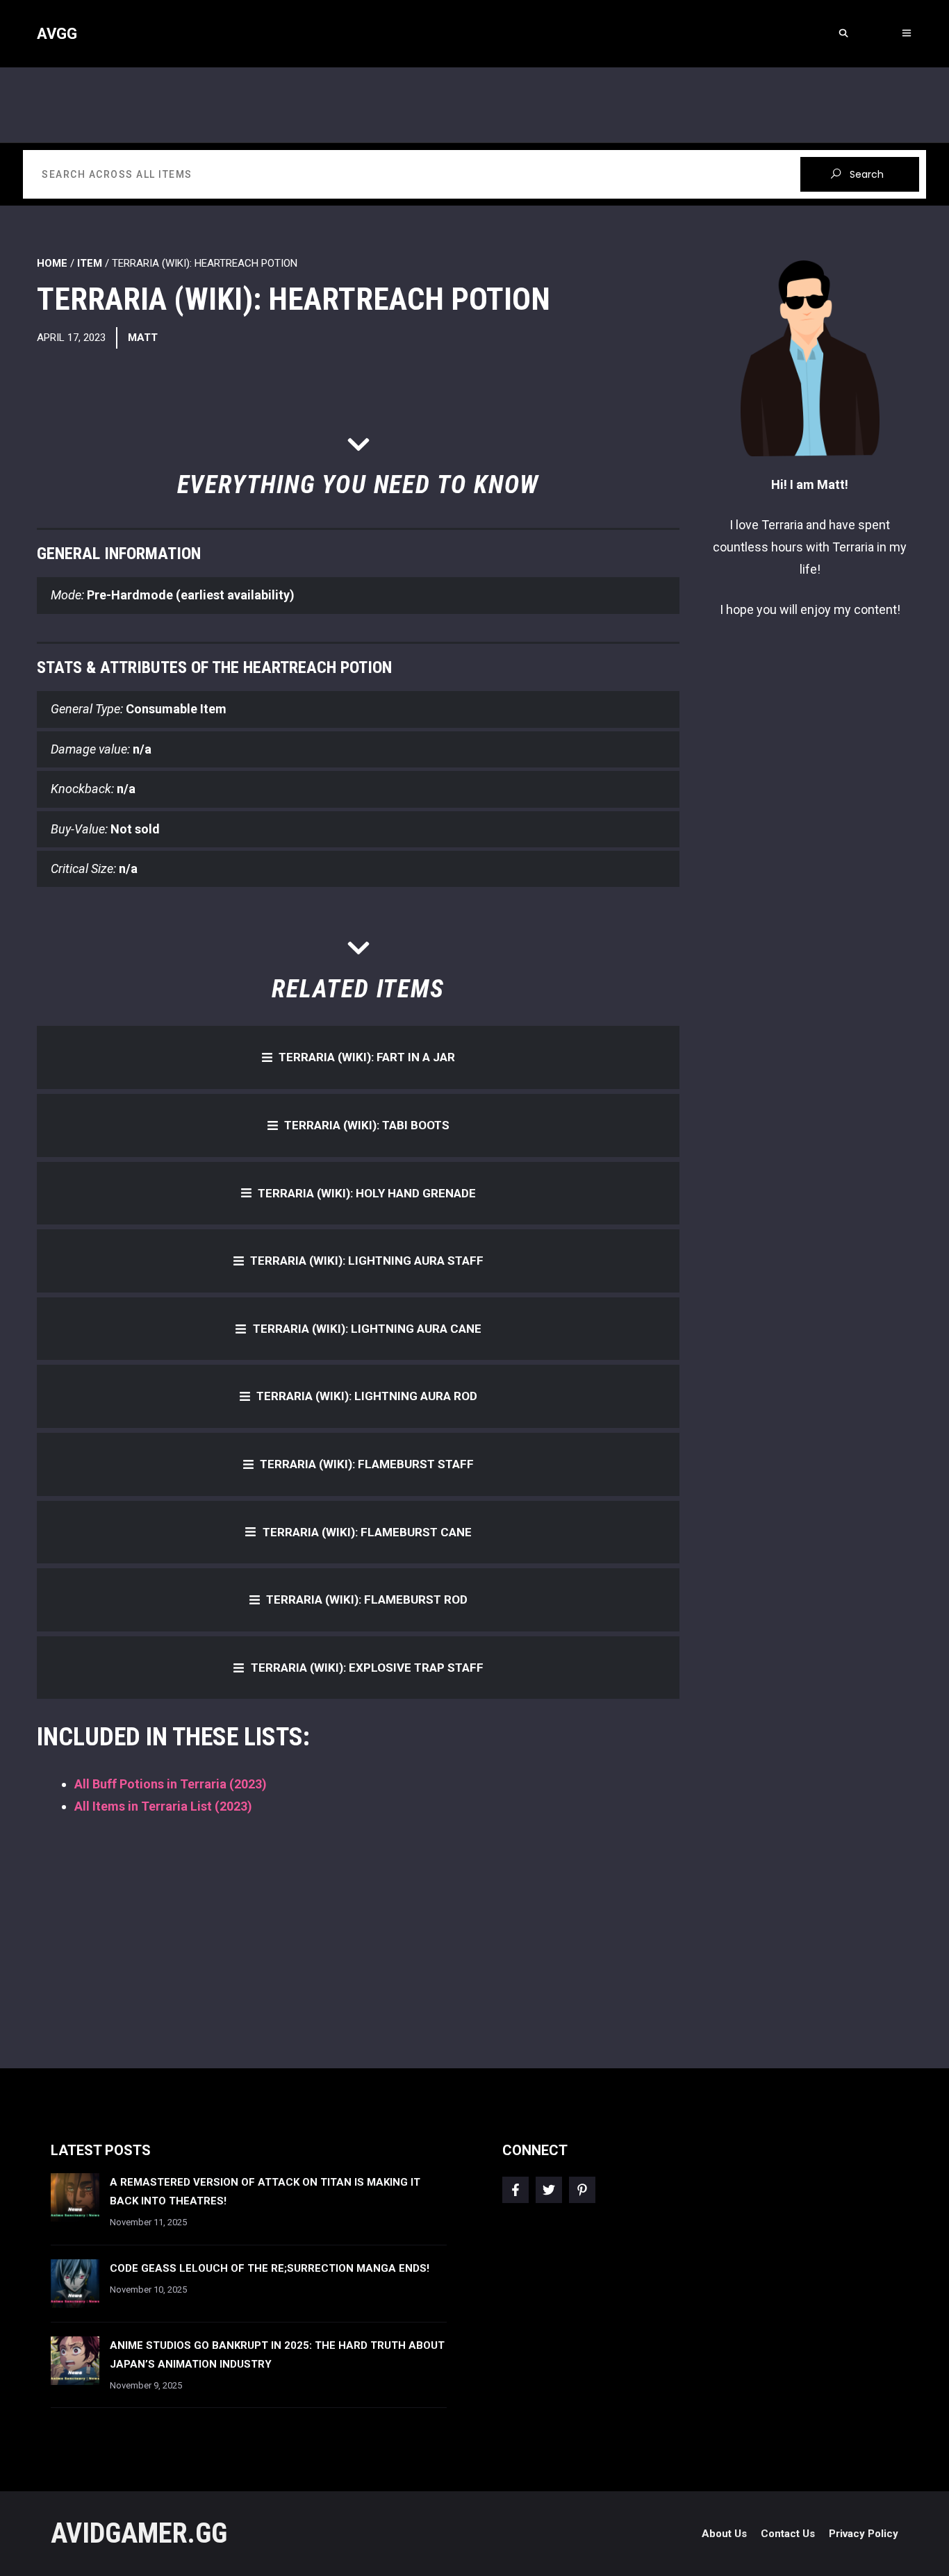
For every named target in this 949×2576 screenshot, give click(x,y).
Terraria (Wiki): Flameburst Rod (367, 1599)
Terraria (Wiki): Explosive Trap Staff (367, 1668)
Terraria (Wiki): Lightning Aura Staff (367, 1261)
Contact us (788, 2534)
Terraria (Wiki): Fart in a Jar (367, 1057)
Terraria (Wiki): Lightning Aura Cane (367, 1329)
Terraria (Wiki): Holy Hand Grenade (367, 1193)
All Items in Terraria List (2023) (163, 1806)
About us (724, 2534)
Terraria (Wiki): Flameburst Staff (367, 1464)
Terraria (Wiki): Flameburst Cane (367, 1532)
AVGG (57, 34)
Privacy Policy (864, 2534)
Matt (143, 338)
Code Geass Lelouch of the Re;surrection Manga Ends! (270, 2268)
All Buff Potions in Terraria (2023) (171, 1784)
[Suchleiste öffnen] (843, 34)
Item (90, 263)
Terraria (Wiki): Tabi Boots (367, 1125)
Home (52, 263)
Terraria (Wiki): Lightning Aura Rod (367, 1396)
